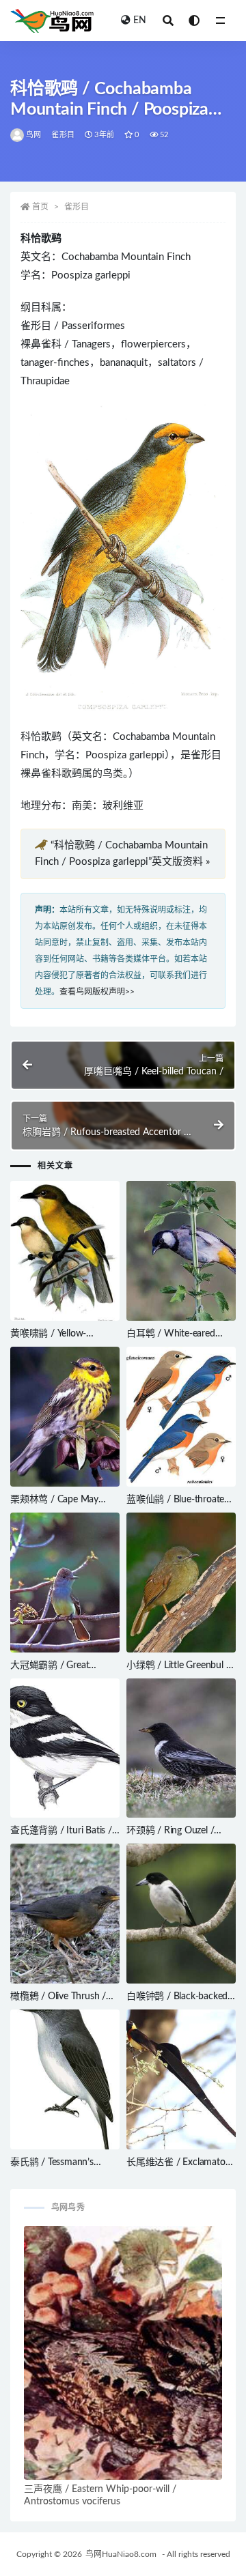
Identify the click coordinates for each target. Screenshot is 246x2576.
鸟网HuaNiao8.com (121, 2554)
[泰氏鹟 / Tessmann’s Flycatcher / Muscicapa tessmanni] (65, 2079)
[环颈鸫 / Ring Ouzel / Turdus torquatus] (181, 1748)
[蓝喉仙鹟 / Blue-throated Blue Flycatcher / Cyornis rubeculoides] (181, 1417)
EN (140, 20)
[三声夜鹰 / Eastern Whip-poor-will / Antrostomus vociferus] (123, 2352)
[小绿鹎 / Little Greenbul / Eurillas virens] (181, 1583)
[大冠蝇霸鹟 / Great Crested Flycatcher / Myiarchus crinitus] (65, 1583)
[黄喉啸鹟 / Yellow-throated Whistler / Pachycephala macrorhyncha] (65, 1251)
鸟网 (33, 135)
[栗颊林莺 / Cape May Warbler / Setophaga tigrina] (65, 1417)
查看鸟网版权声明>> (97, 992)
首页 (40, 207)
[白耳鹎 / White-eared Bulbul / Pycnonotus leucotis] (181, 1251)
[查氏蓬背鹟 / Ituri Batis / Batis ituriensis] (65, 1748)
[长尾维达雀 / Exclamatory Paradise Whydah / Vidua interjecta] (181, 2079)
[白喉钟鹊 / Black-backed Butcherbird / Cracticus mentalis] (181, 1914)
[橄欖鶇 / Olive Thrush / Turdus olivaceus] (65, 1914)
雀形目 (63, 135)
